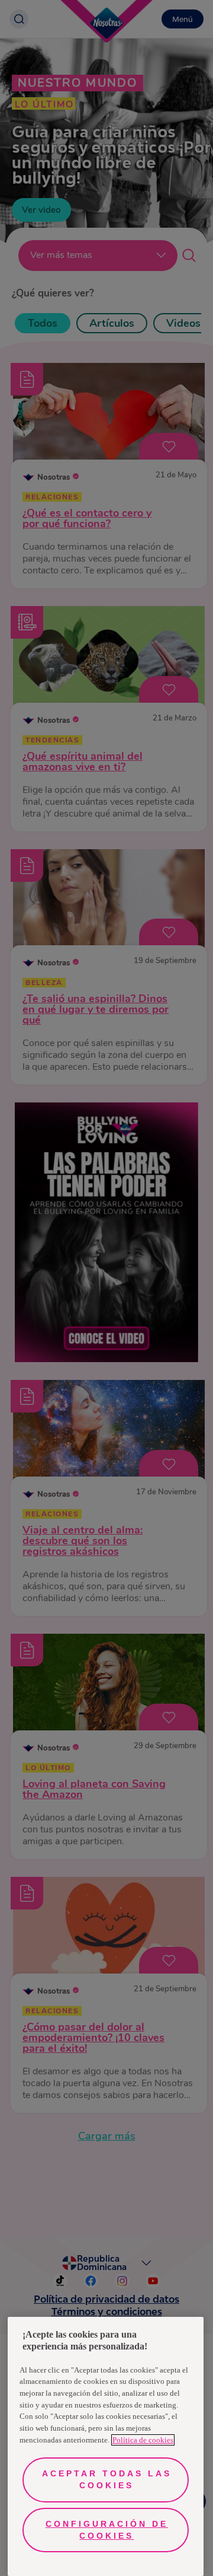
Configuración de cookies (107, 2530)
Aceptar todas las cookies (107, 2479)
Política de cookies (143, 2440)
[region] (106, 2446)
